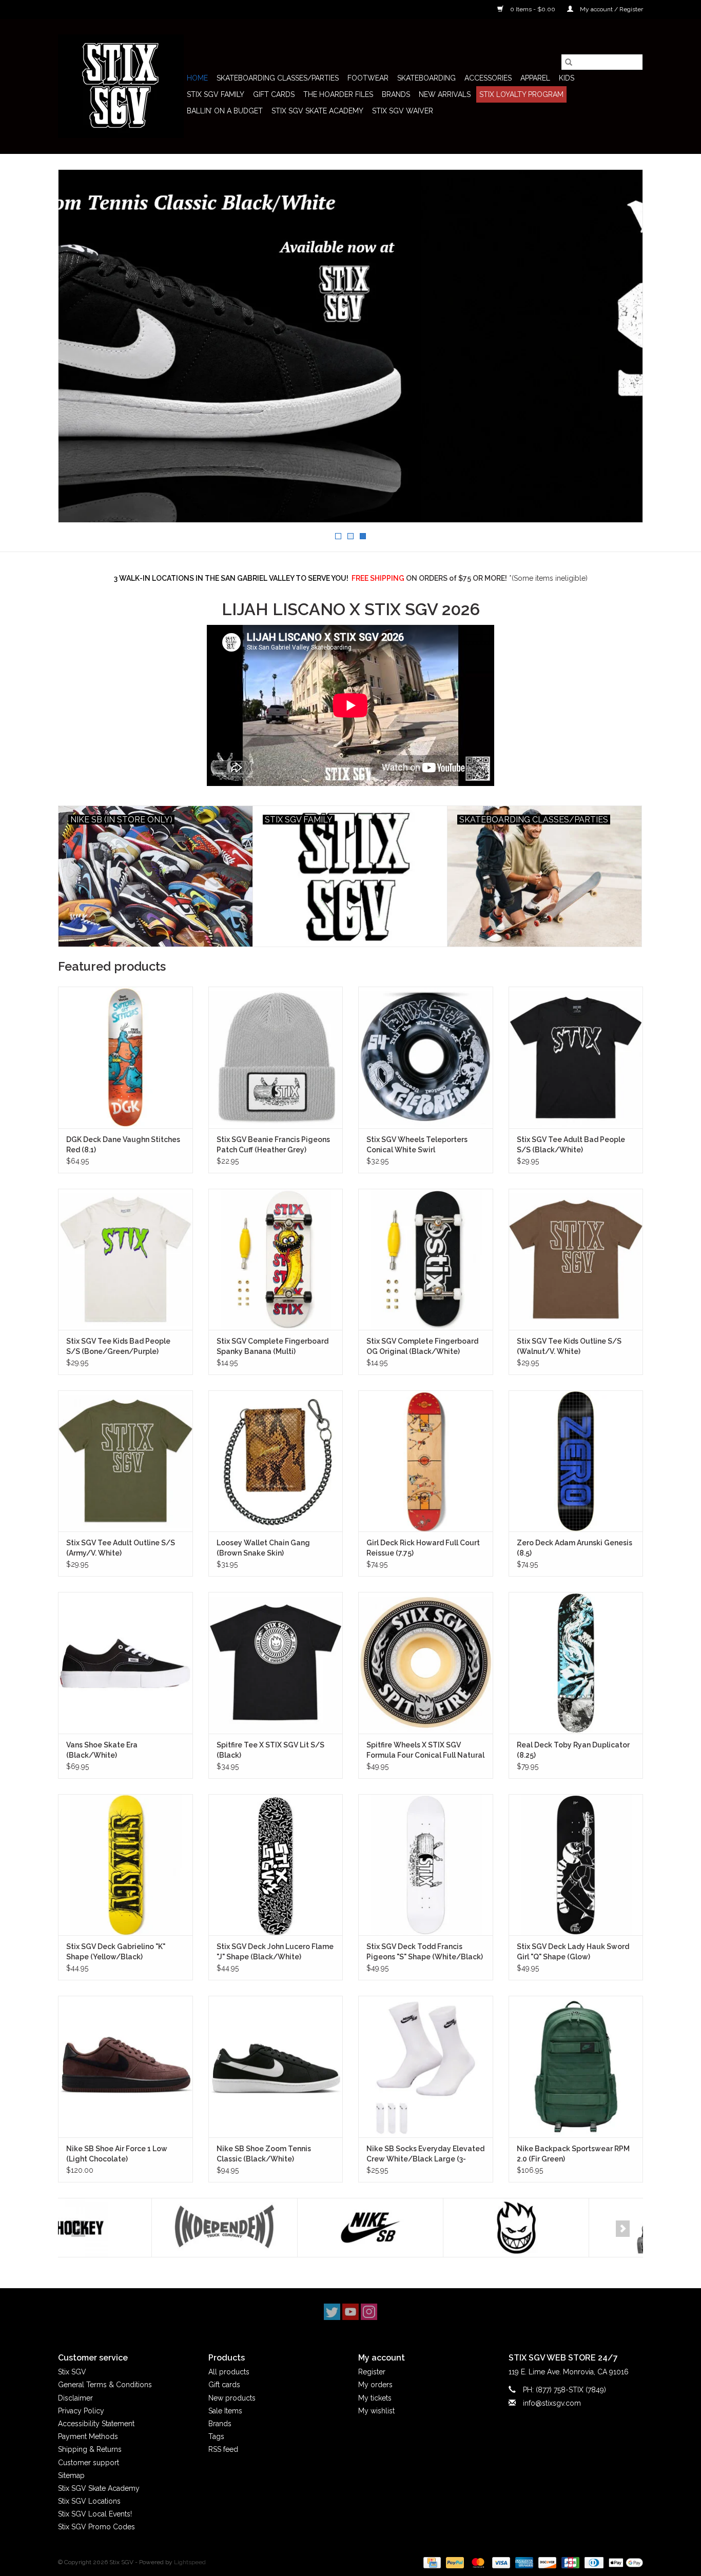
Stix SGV (72, 2372)
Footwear (368, 78)
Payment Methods (88, 2436)
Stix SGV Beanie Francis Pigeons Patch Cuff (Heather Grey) (273, 1145)
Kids (567, 78)
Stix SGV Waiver (403, 111)
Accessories (488, 78)
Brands (396, 94)
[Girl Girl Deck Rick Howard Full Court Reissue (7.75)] (426, 1461)
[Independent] (131, 2228)
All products (229, 2372)
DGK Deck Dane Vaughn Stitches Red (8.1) (123, 1145)
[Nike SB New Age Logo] (350, 346)
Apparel (535, 78)
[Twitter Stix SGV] (332, 2312)
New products (232, 2398)
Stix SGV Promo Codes (96, 2527)
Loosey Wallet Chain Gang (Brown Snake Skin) (263, 1548)
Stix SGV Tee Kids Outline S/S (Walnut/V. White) (569, 1346)
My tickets (375, 2398)
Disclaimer (75, 2398)
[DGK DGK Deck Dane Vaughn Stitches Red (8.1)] (125, 1057)
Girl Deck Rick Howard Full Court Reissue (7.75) (423, 1548)
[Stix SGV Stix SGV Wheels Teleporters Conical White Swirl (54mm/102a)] (426, 1057)
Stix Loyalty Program (521, 94)
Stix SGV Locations (89, 2501)
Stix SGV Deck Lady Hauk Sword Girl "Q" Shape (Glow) (573, 1952)
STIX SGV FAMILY (216, 94)
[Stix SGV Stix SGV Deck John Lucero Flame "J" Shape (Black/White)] (276, 1865)
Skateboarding (426, 78)
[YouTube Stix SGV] (350, 2312)
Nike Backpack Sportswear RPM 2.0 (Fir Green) (573, 2154)
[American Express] (523, 2562)
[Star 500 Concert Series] (568, 2228)
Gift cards (274, 94)
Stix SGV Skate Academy (317, 111)
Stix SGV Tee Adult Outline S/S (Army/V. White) (121, 1548)
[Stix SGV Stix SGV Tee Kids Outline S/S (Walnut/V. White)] (576, 1259)
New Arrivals (445, 94)
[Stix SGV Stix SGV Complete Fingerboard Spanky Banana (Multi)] (276, 1259)
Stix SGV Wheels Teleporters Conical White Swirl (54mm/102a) (417, 1145)
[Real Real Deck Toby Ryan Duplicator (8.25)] (576, 1663)
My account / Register (611, 9)
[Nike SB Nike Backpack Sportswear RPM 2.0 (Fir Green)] (576, 2066)
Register (372, 2372)
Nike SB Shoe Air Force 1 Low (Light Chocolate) (117, 2154)
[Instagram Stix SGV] (369, 2312)
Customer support (89, 2463)
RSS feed (223, 2449)
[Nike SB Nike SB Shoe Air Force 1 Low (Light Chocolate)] (125, 2066)
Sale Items (225, 2411)
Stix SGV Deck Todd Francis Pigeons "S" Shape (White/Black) (425, 1952)
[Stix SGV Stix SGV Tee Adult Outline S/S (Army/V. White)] (125, 1461)
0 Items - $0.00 (533, 9)
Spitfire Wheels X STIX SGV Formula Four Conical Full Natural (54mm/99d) (425, 1751)
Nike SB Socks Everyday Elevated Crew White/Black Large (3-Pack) (425, 2154)
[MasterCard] (477, 2562)
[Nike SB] (277, 2228)
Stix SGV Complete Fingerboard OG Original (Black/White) (422, 1346)
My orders (375, 2385)
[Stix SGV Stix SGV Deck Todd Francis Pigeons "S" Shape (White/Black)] (426, 1865)
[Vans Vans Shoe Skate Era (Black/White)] (125, 1663)
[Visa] (500, 2562)
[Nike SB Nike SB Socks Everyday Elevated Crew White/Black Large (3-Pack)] (426, 2066)
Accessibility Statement (96, 2424)
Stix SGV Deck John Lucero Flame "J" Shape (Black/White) (275, 1952)
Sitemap (71, 2475)
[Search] (569, 62)
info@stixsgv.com (552, 2403)
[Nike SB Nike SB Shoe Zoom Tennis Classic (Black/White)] (276, 2066)
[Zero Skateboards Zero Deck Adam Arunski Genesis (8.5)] (576, 1461)
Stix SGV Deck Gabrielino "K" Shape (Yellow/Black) (116, 1952)
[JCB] (569, 2562)
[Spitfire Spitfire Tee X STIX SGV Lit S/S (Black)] (276, 1663)
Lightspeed (190, 2562)
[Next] (623, 2229)
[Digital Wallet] (624, 2562)
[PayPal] (454, 2562)
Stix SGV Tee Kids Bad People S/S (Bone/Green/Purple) (118, 1346)
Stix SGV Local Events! (95, 2514)
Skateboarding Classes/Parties (278, 78)
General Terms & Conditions (105, 2385)
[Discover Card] (546, 2562)
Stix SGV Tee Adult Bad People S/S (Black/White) (571, 1145)
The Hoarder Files (338, 94)
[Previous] (78, 2229)
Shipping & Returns (90, 2449)
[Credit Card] (431, 2562)
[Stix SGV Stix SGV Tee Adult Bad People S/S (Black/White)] (576, 1057)
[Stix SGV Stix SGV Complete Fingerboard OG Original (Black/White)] (426, 1259)
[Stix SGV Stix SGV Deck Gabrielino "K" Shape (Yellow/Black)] (125, 1865)
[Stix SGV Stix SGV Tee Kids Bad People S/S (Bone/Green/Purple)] (125, 1259)
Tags (216, 2436)
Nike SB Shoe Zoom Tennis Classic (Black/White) (264, 2154)
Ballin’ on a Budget (225, 111)
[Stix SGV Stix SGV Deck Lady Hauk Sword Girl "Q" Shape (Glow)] (576, 1865)
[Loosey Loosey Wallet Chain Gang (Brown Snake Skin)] (276, 1461)
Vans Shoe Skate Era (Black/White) (102, 1750)
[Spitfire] (423, 2228)
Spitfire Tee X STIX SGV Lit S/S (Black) (270, 1750)
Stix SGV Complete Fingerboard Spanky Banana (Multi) (272, 1346)
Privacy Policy (81, 2411)
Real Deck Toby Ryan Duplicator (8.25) (573, 1750)
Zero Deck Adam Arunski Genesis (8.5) (575, 1548)
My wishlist (376, 2411)
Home (197, 78)
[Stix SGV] (121, 86)
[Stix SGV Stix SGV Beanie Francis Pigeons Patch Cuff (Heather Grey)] (276, 1057)
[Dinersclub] (593, 2562)
